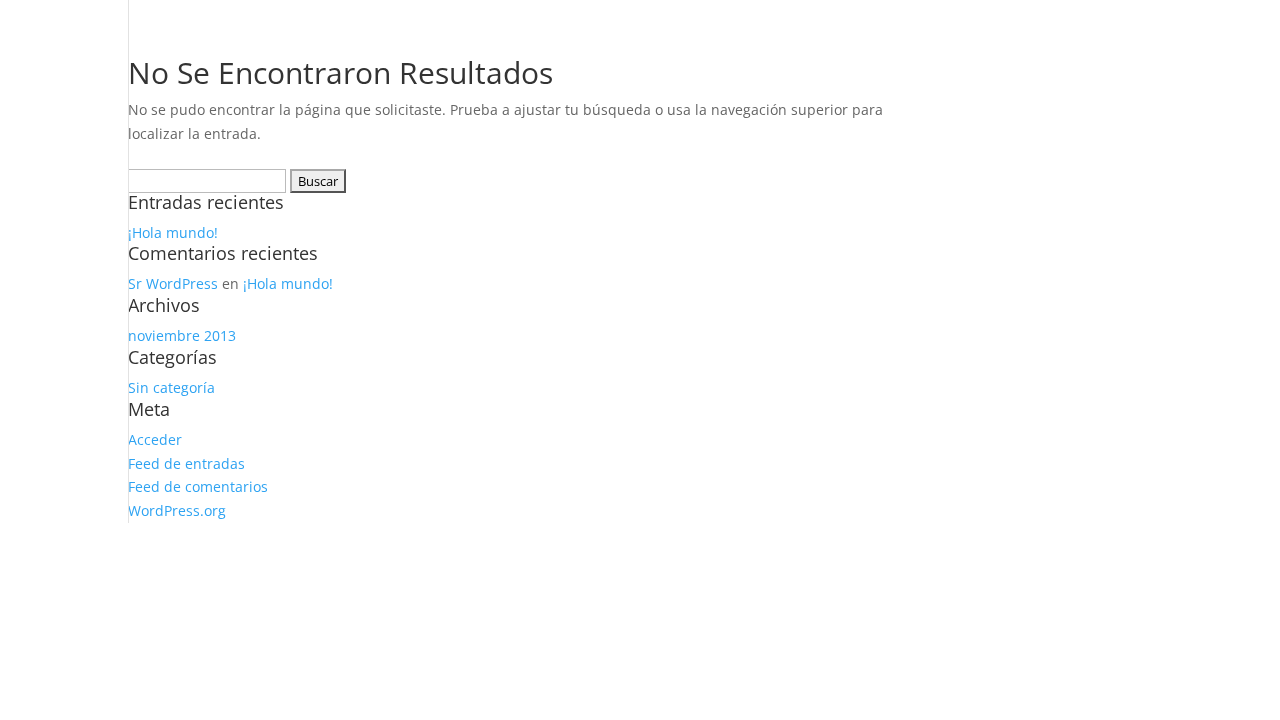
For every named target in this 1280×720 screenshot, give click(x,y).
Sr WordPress (173, 283)
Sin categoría (171, 387)
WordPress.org (177, 510)
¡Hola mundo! (173, 232)
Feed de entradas (186, 463)
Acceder (155, 439)
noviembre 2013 (182, 335)
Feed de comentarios (198, 486)
